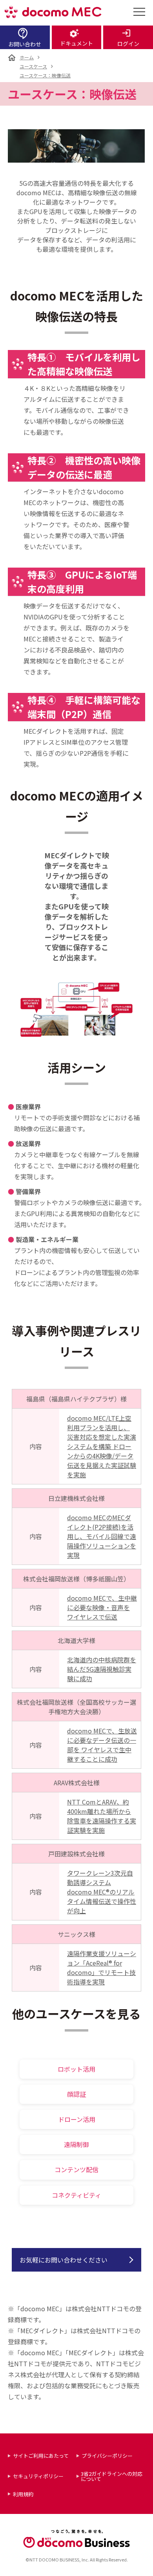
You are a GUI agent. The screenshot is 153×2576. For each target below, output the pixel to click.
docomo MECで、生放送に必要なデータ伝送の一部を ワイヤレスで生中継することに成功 (102, 1745)
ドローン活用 (77, 2119)
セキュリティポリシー (38, 2476)
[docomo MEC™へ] (53, 12)
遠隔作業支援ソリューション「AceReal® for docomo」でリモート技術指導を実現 (102, 1968)
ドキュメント (76, 43)
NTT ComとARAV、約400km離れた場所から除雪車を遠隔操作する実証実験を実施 (102, 1816)
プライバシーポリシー (107, 2456)
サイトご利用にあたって (41, 2456)
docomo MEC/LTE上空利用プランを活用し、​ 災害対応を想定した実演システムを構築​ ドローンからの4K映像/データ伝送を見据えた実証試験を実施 (102, 1446)
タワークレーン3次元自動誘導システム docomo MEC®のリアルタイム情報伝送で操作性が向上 (102, 1892)
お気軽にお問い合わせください (64, 2260)
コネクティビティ (76, 2195)
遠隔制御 (76, 2144)
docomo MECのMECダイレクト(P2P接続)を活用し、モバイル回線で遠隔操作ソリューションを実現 (102, 1536)
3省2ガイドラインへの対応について (112, 2476)
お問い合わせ (25, 44)
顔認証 (76, 2094)
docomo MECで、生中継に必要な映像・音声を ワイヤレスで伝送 (102, 1607)
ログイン (128, 44)
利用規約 (23, 2494)
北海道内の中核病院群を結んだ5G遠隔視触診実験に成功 (102, 1669)
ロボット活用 (76, 2069)
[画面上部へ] (142, 2565)
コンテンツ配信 (76, 2169)
